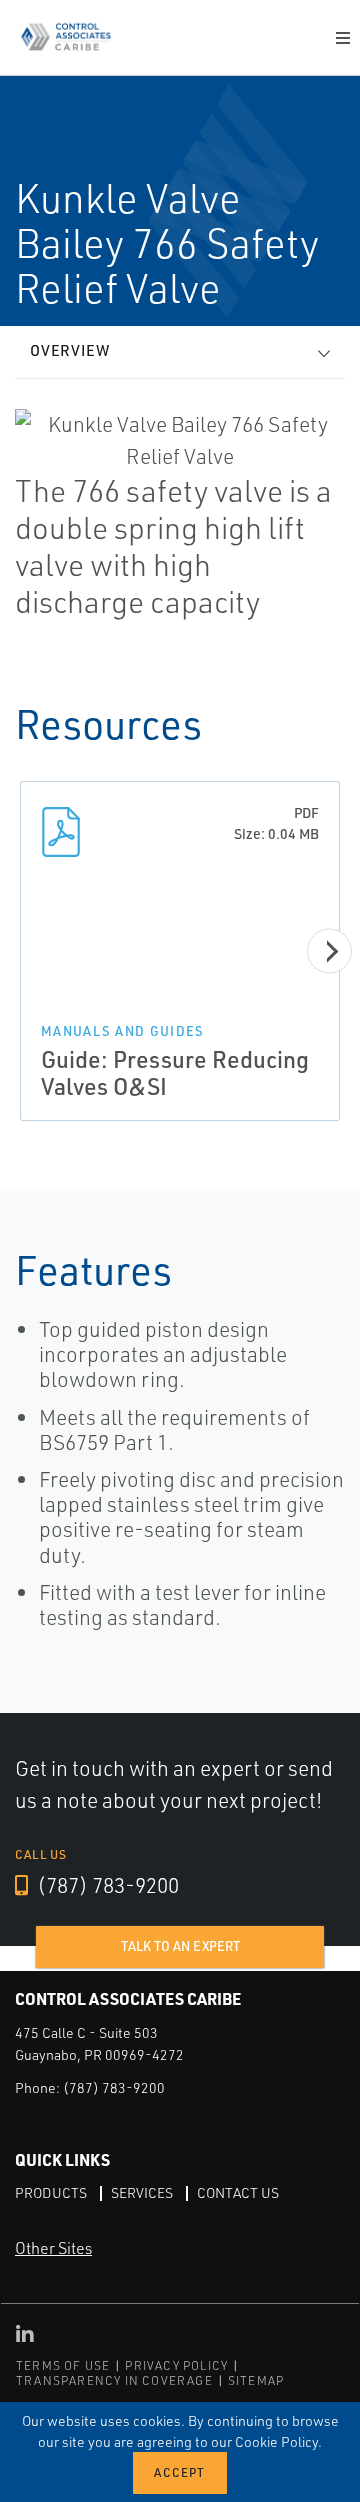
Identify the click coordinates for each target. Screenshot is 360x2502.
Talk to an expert (180, 1946)
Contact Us (238, 2192)
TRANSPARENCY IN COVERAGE (114, 2380)
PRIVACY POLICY (176, 2365)
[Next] (329, 951)
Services (142, 2192)
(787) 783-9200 (106, 1885)
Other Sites (53, 2248)
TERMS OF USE (63, 2365)
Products (51, 2192)
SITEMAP (256, 2380)
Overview (70, 350)
